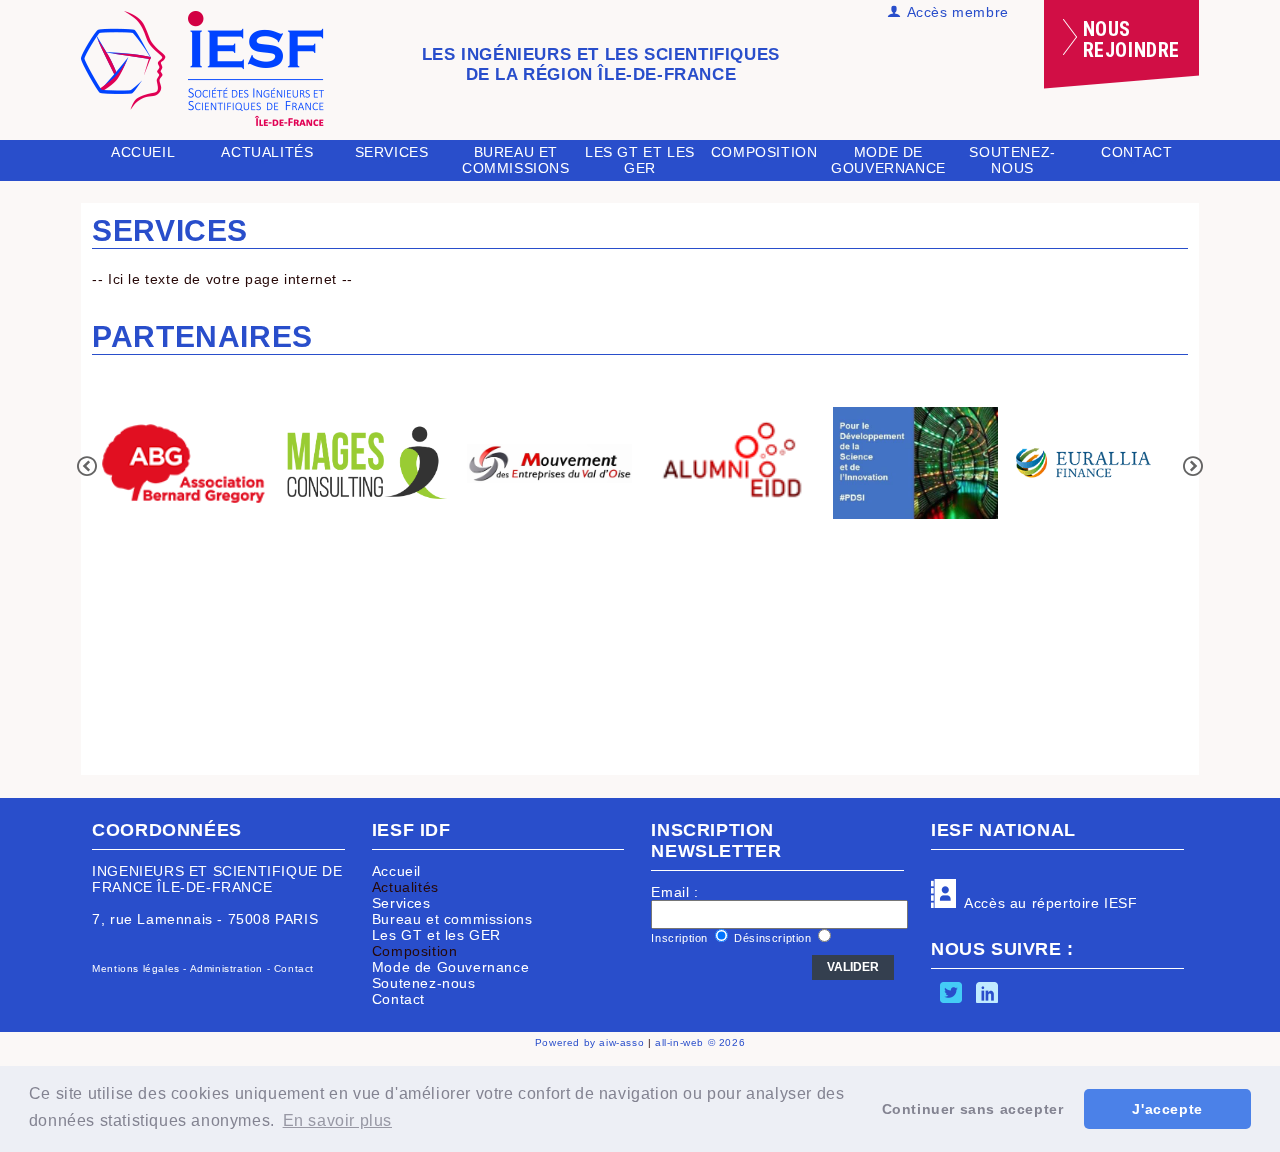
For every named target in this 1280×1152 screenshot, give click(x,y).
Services (392, 152)
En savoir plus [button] (337, 1120)
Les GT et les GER (640, 160)
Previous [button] (87, 466)
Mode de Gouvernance (888, 160)
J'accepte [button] (1167, 1109)
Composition (415, 951)
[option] (183, 465)
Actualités (405, 887)
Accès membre (955, 12)
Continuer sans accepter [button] (973, 1109)
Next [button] (1193, 466)
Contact (1136, 152)
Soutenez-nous (1012, 160)
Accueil (143, 152)
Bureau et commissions (516, 160)
